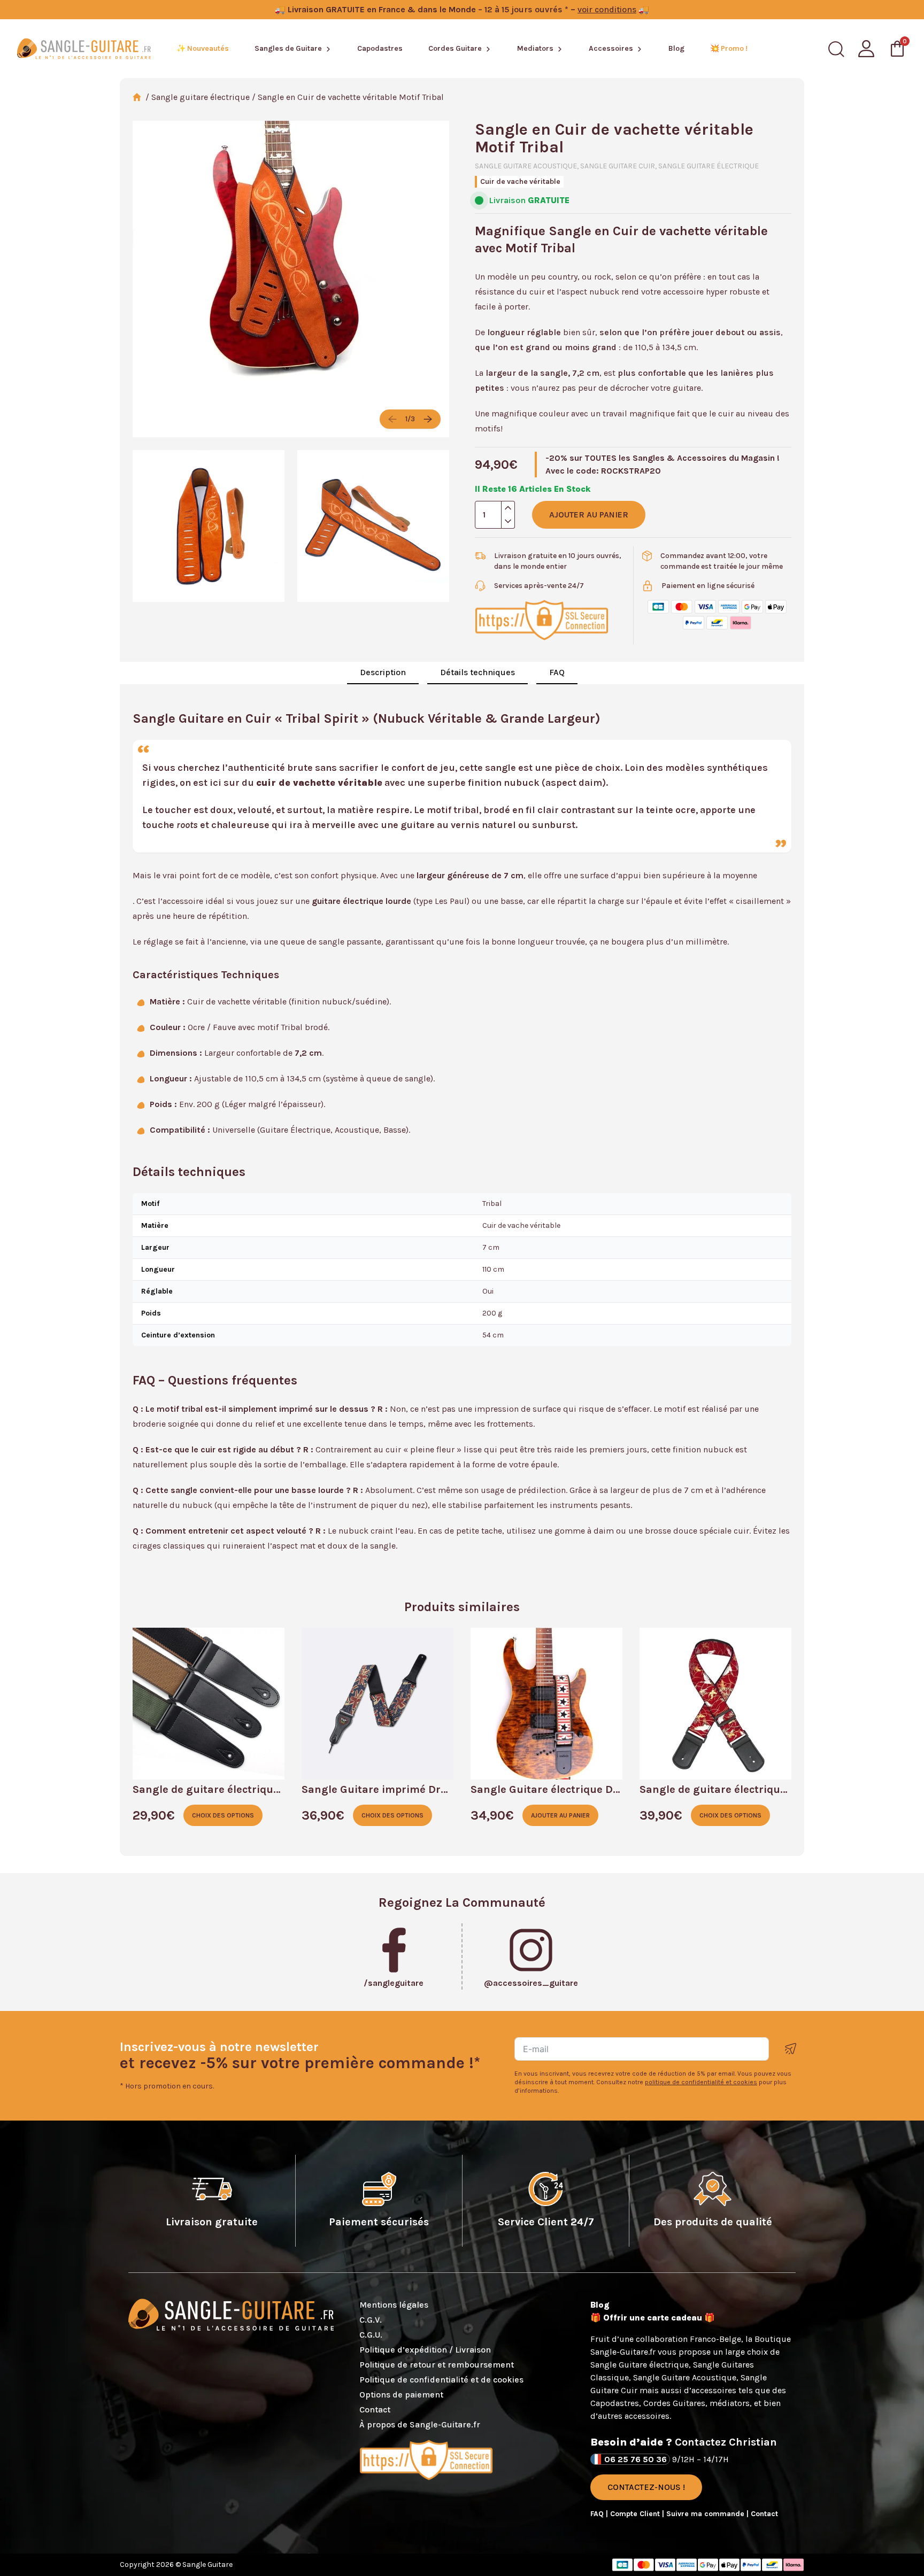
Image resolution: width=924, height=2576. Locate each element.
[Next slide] (428, 419)
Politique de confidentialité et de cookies (441, 2380)
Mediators (535, 48)
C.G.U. (371, 2335)
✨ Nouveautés (203, 48)
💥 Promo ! (729, 48)
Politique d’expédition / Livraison (425, 2350)
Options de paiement (401, 2395)
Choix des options (223, 1815)
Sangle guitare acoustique (526, 166)
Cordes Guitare (455, 48)
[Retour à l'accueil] (84, 49)
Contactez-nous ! (646, 2487)
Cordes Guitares (674, 2403)
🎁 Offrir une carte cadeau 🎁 (653, 2318)
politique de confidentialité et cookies (701, 2082)
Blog (676, 48)
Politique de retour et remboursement (437, 2365)
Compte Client (636, 2514)
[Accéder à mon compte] (866, 49)
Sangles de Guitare (288, 48)
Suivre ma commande (706, 2514)
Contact (375, 2409)
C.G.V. (371, 2320)
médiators (730, 2403)
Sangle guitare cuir (618, 166)
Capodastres (380, 48)
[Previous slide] (392, 419)
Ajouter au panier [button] (560, 1815)
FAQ (557, 672)
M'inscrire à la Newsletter (791, 2049)
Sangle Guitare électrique (640, 2365)
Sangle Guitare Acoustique (685, 2377)
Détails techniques (478, 672)
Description (383, 672)
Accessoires (611, 48)
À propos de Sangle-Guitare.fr (420, 2424)
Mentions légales (394, 2305)
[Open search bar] (836, 49)
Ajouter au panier (589, 515)
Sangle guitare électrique (201, 97)
